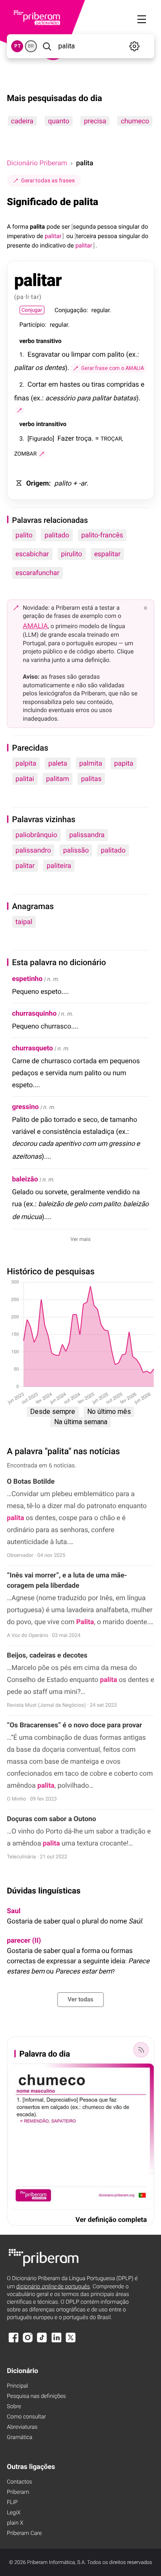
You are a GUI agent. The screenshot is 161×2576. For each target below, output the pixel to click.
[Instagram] (27, 2342)
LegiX (14, 2513)
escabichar (32, 554)
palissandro (33, 850)
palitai (25, 779)
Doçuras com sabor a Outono (52, 1819)
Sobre (14, 2407)
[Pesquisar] (47, 46)
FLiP (12, 2503)
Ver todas (80, 2000)
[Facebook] (13, 2342)
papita (124, 763)
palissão (76, 850)
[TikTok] (42, 2342)
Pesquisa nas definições (36, 2396)
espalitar (107, 554)
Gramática (20, 2437)
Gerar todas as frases (48, 180)
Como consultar (26, 2417)
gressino (25, 1107)
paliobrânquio (36, 835)
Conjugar (32, 310)
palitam (57, 779)
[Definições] (135, 46)
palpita (26, 763)
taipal (24, 922)
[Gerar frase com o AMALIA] (19, 410)
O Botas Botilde (31, 1481)
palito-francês (102, 535)
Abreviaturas (22, 2427)
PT (17, 46)
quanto (58, 121)
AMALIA (35, 626)
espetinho (27, 979)
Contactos (20, 2482)
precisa (95, 121)
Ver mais (80, 1239)
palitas (91, 779)
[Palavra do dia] (141, 2050)
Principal (17, 2386)
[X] (71, 2342)
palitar (25, 866)
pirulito (71, 554)
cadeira (22, 121)
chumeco (135, 121)
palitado (57, 535)
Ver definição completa (111, 2220)
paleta (58, 763)
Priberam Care (24, 2533)
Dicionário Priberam (37, 163)
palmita (90, 763)
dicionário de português (53, 2287)
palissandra (87, 835)
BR (31, 46)
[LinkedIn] (56, 2342)
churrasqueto (32, 1048)
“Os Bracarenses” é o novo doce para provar (74, 1725)
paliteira (59, 866)
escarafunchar (37, 573)
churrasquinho (34, 1013)
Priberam (18, 2492)
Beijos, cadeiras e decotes (47, 1655)
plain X (15, 2523)
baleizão (25, 1179)
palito (24, 535)
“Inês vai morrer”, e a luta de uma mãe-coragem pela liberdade (67, 1580)
